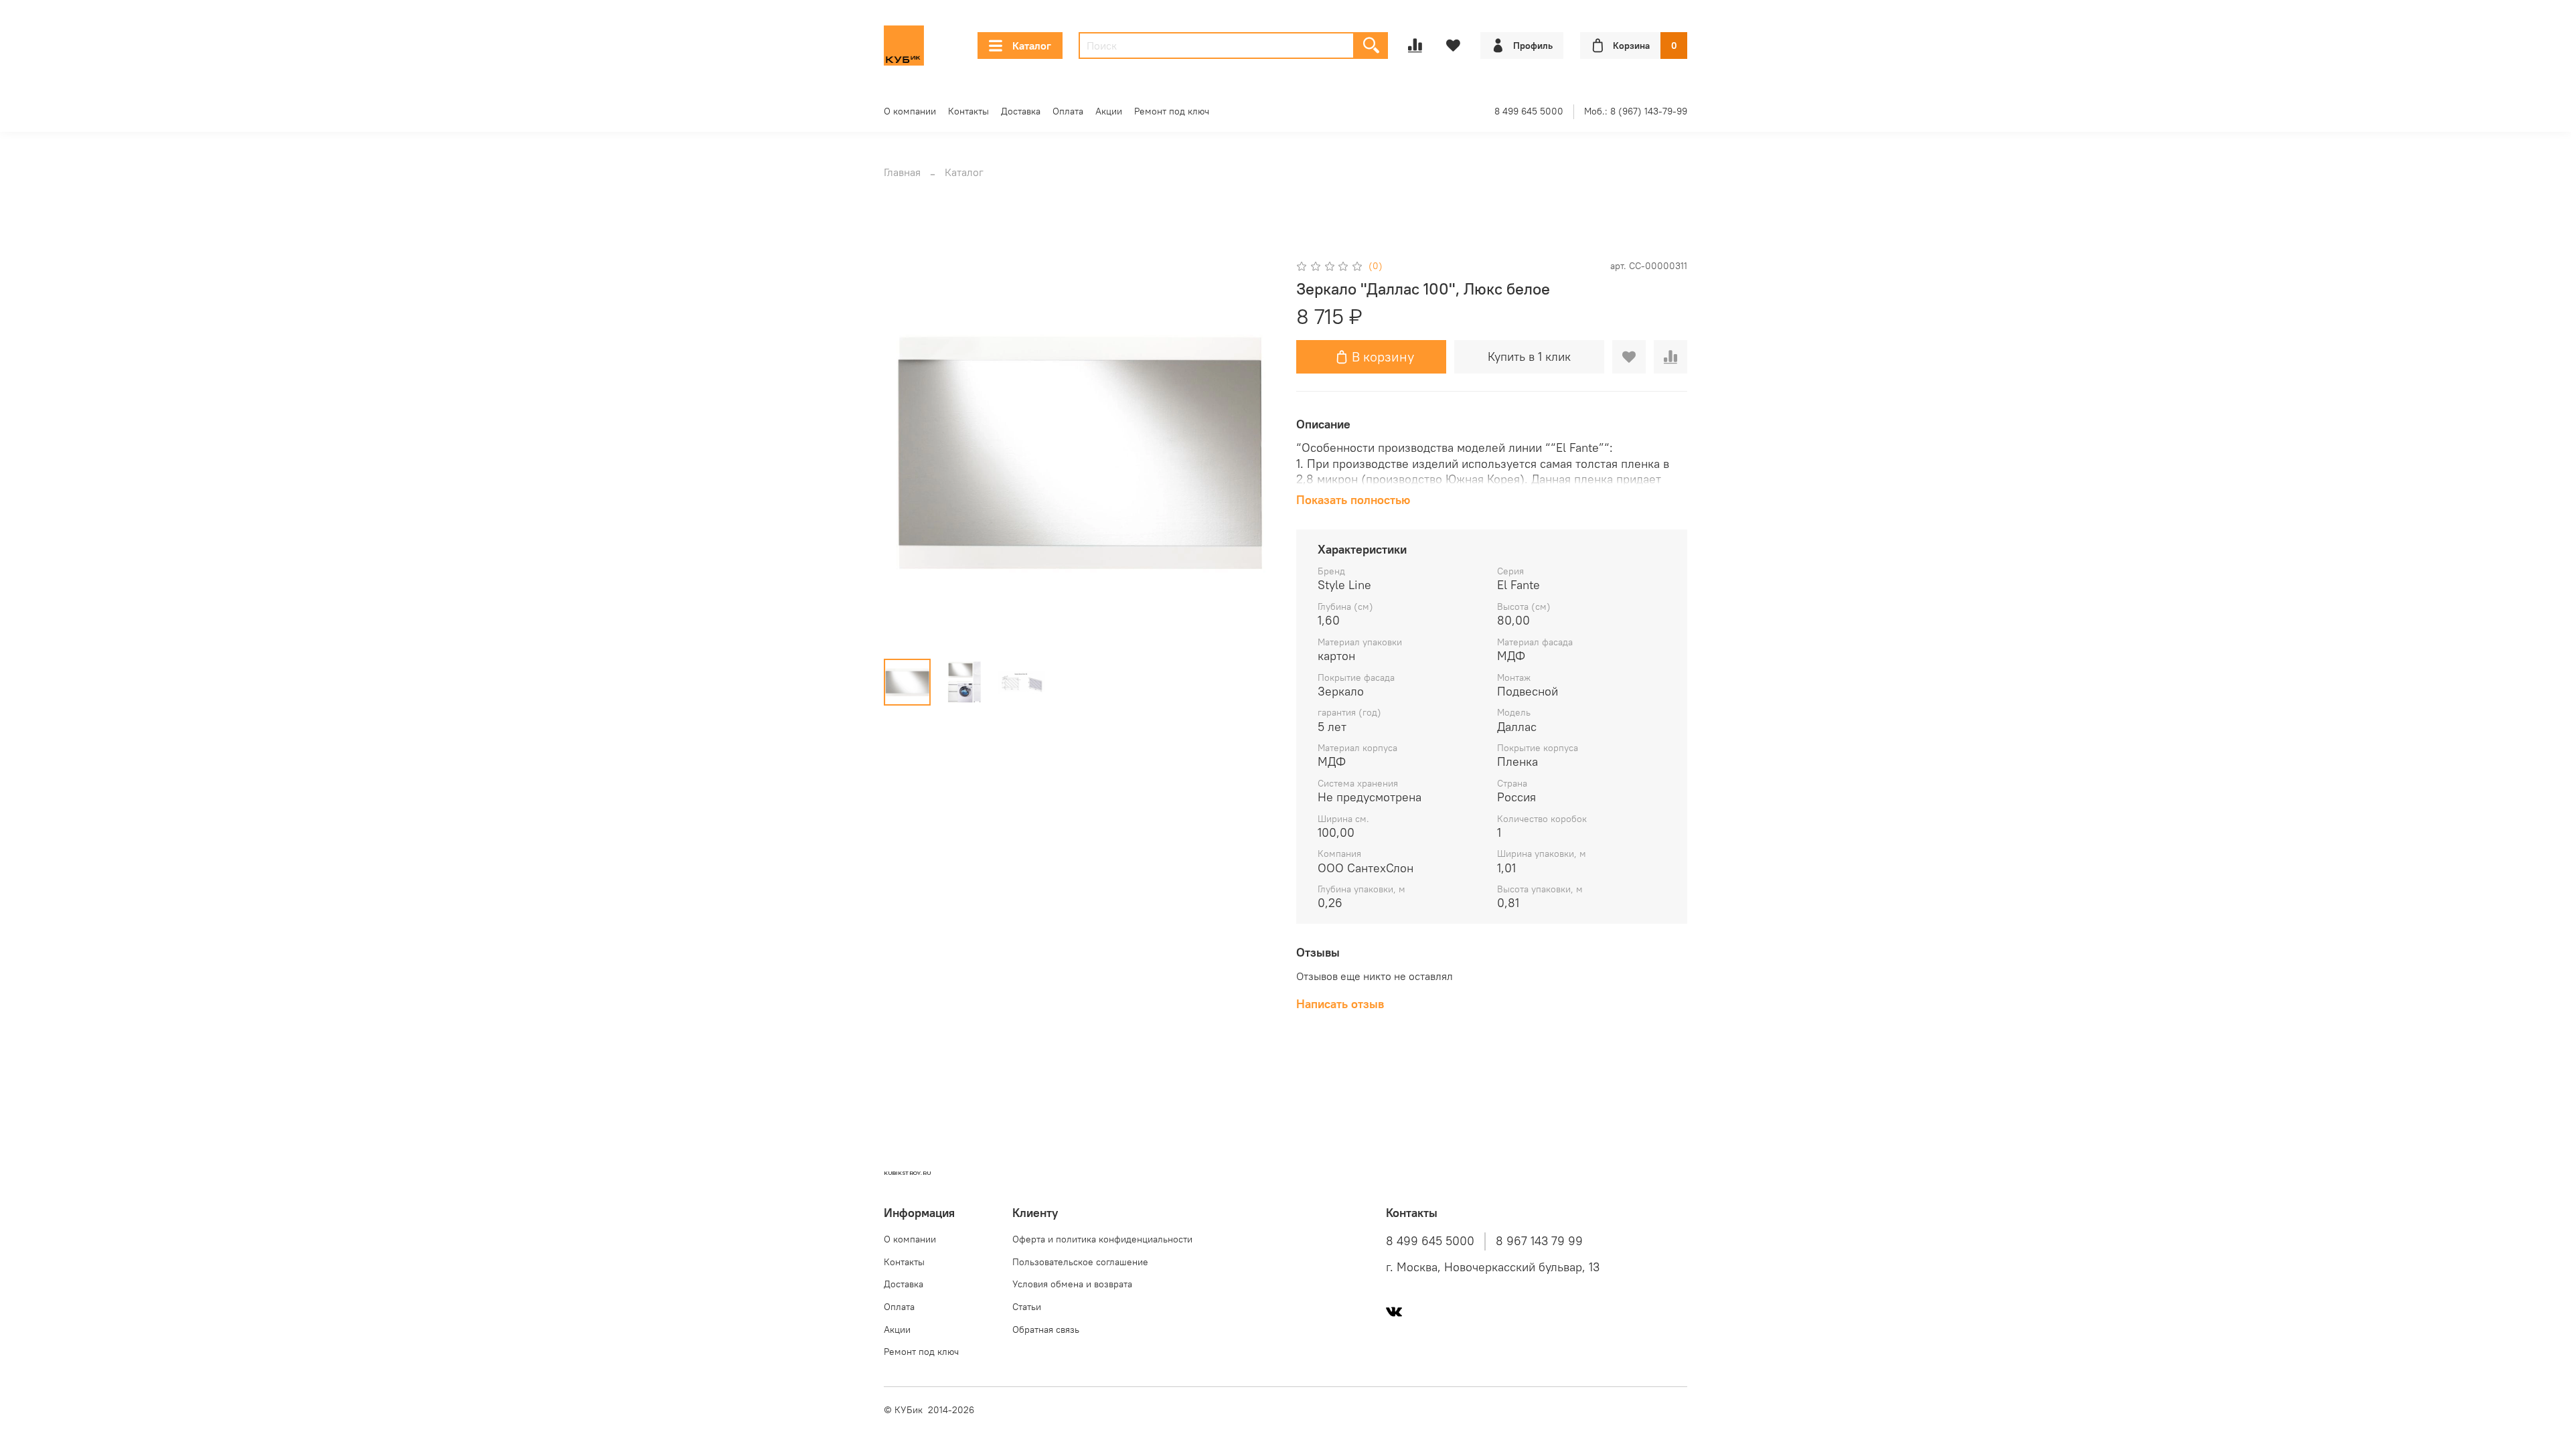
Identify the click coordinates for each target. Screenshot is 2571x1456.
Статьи (1027, 1307)
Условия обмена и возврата (1072, 1284)
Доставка (1021, 111)
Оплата (1068, 111)
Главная (902, 172)
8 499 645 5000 (1529, 111)
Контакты (968, 111)
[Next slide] (1253, 453)
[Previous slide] (905, 453)
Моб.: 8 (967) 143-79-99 (1636, 111)
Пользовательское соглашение (1080, 1262)
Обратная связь (1046, 1329)
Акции (1109, 111)
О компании (910, 111)
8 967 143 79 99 (1539, 1241)
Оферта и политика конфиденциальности (1102, 1239)
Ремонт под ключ (1172, 111)
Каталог (1032, 46)
